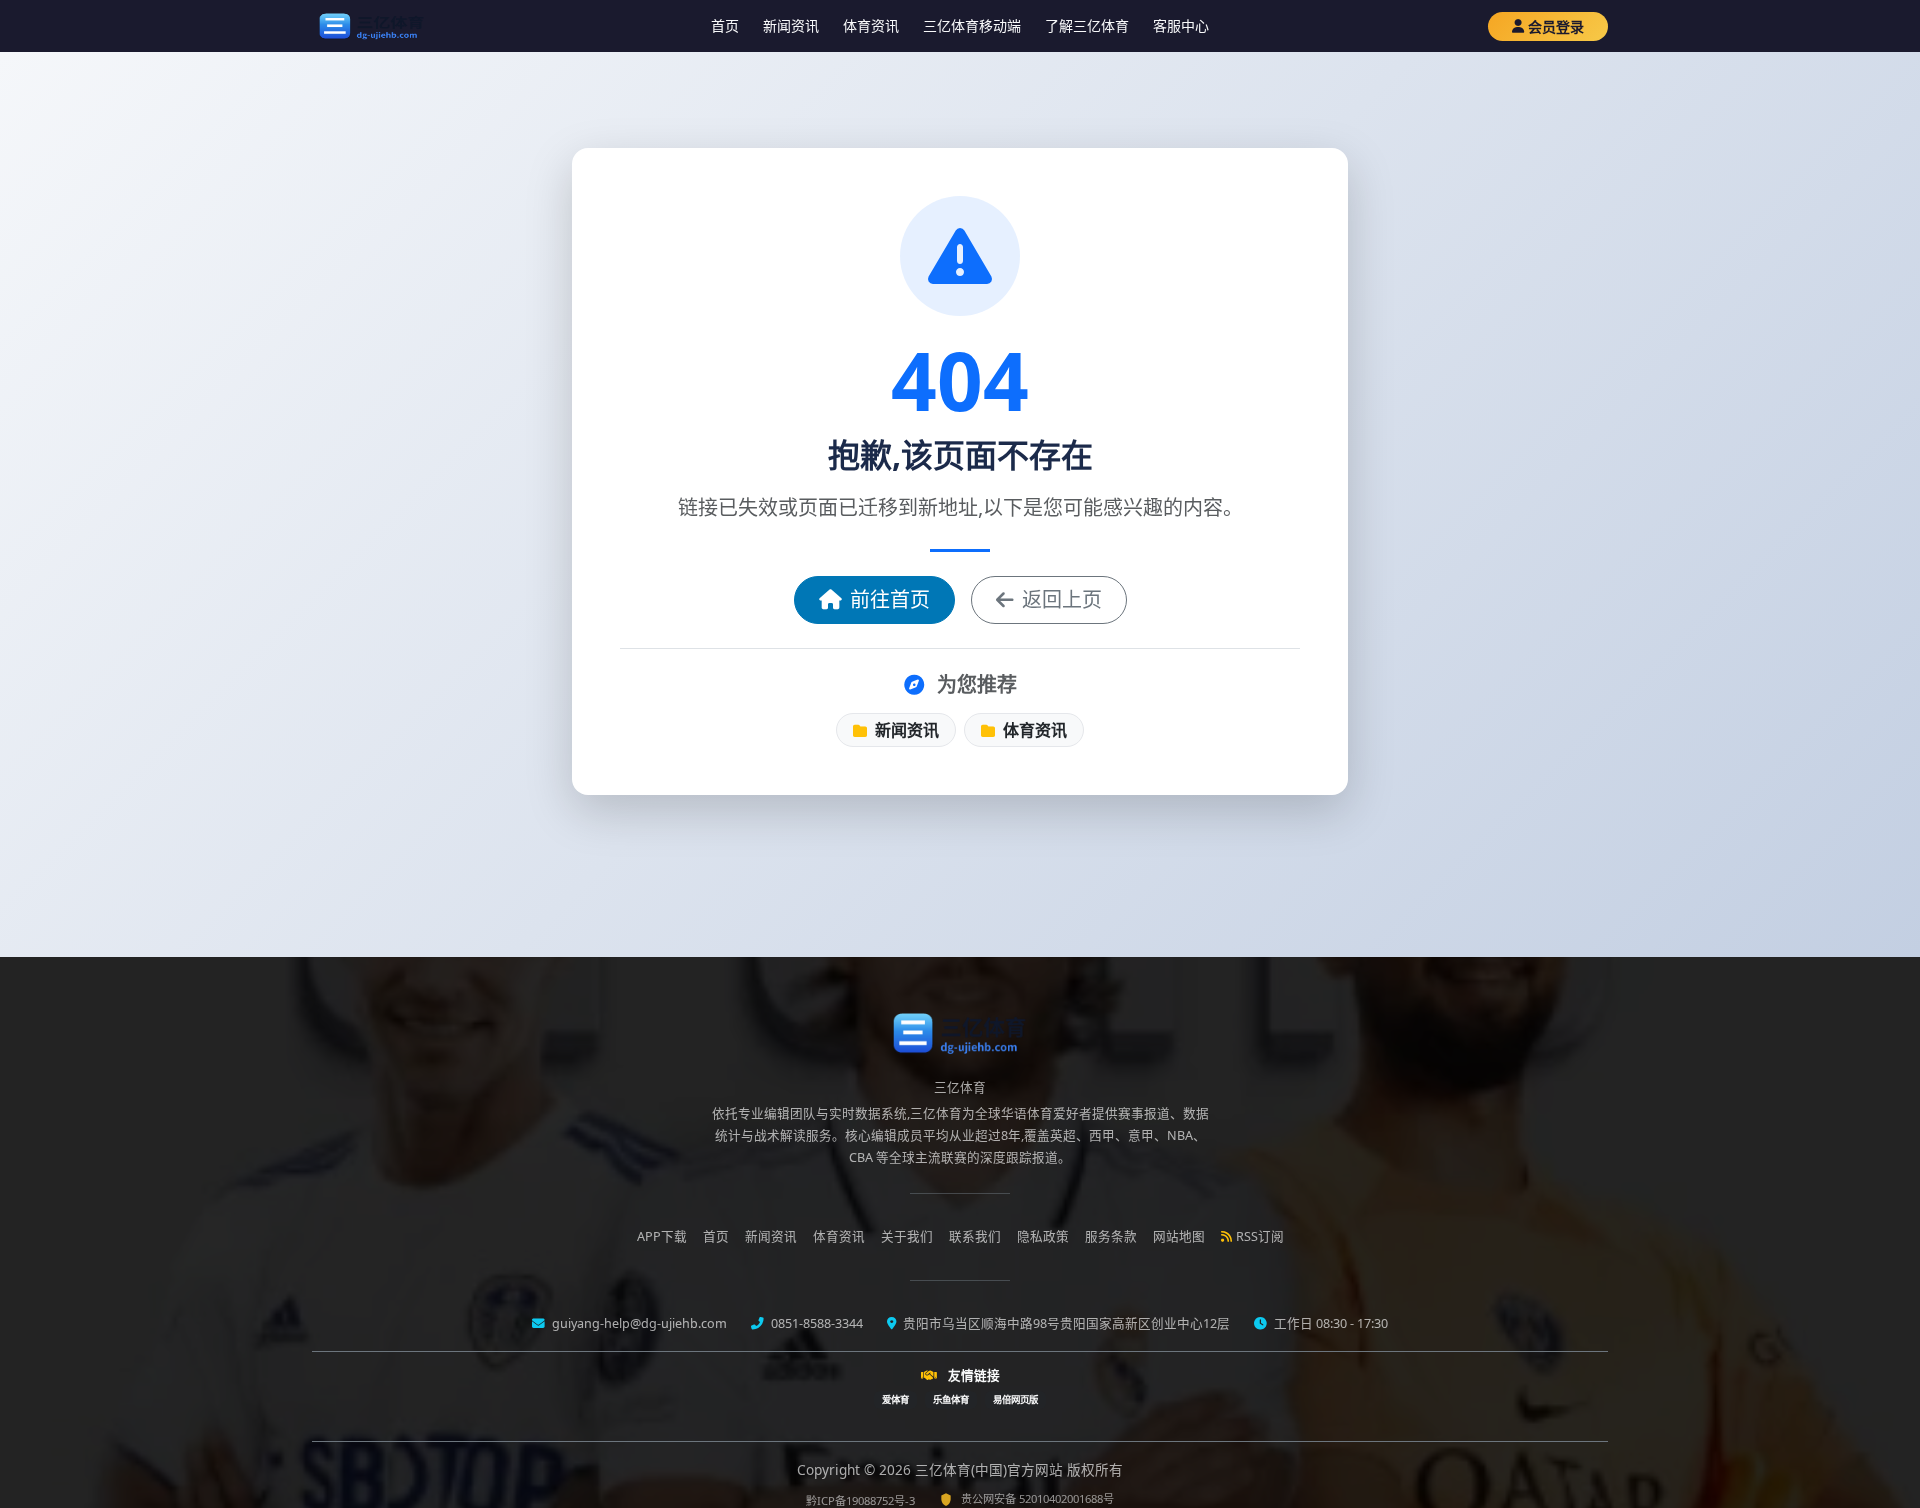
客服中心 (1181, 25)
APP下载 (662, 1236)
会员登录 (1556, 26)
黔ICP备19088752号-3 (860, 1500)
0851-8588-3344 (815, 1323)
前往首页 (890, 599)
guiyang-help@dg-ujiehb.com (638, 1323)
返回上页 (1062, 599)
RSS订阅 (1260, 1236)
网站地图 (1179, 1236)
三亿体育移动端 (972, 25)
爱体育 (895, 1399)
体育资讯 (871, 25)
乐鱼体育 (951, 1399)
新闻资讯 (791, 25)
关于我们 (907, 1236)
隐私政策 (1043, 1236)
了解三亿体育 (1087, 25)
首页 (725, 25)
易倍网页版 (1015, 1399)
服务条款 (1111, 1236)
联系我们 (975, 1236)
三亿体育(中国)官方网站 (991, 1469)
